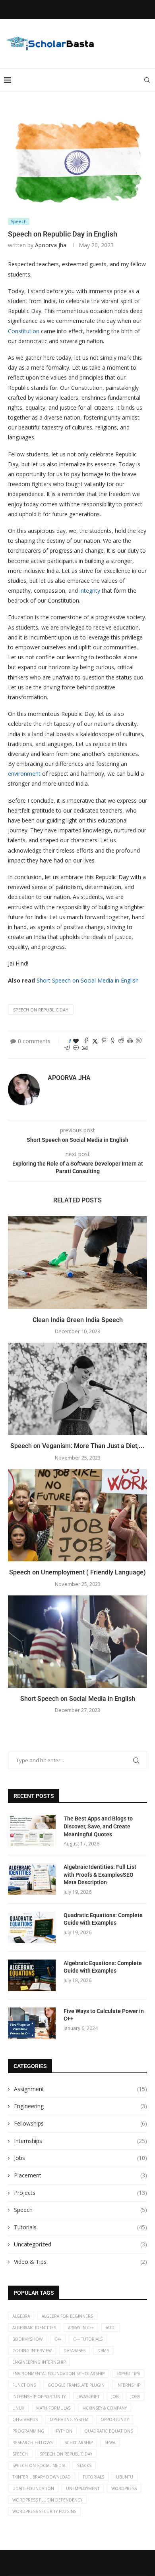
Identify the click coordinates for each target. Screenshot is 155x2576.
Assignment (80, 2089)
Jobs (80, 2158)
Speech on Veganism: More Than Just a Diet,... (77, 1446)
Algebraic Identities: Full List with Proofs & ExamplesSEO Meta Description (100, 1875)
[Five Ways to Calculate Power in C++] (32, 2023)
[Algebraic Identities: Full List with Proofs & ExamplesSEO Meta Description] (32, 1879)
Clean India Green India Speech (78, 1320)
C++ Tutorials (88, 2339)
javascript (88, 2397)
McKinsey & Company (105, 2408)
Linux (18, 2408)
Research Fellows (32, 2442)
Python (64, 2431)
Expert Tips (128, 2374)
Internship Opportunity (39, 2397)
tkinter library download (42, 2477)
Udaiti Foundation (33, 2488)
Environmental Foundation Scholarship (58, 2374)
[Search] (147, 80)
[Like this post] (76, 1041)
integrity (90, 591)
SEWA (110, 2442)
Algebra (21, 2316)
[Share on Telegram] (67, 1049)
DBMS (103, 2351)
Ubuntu (125, 2477)
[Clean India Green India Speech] (77, 1262)
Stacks (84, 2465)
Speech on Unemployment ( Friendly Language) (77, 1572)
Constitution (24, 331)
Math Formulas (53, 2408)
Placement (80, 2175)
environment (24, 774)
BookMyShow (27, 2339)
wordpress (124, 2488)
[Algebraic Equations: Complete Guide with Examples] (32, 1975)
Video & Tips (80, 2262)
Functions (24, 2385)
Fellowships (80, 2123)
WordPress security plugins (44, 2511)
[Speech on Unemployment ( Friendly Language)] (77, 1515)
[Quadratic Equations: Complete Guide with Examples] (32, 1927)
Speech (80, 2210)
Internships (80, 2141)
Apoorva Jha (51, 245)
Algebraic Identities (34, 2328)
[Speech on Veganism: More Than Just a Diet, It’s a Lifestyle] (77, 1389)
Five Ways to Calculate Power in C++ (104, 2015)
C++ (58, 2339)
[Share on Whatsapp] (139, 1041)
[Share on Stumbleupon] (130, 1041)
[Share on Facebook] (86, 1041)
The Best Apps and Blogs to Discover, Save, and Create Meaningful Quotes (98, 1826)
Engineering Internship (39, 2362)
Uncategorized (80, 2244)
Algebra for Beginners (67, 2316)
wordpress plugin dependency (47, 2500)
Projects (80, 2193)
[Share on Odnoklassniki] (112, 1041)
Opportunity (115, 2420)
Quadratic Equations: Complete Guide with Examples (103, 1919)
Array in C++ (81, 2328)
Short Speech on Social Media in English (88, 980)
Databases (75, 2351)
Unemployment (83, 2488)
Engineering (80, 2106)
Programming (28, 2431)
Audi (111, 2328)
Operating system (69, 2420)
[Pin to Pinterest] (104, 1041)
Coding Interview (32, 2351)
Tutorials (80, 2227)
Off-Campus (25, 2420)
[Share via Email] (85, 1049)
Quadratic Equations (108, 2431)
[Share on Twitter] (95, 1041)
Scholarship (78, 2442)
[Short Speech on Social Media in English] (77, 1642)
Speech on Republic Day (41, 1010)
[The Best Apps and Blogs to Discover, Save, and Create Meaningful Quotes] (32, 1831)
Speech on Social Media (39, 2465)
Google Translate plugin (76, 2385)
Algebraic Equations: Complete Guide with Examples (103, 1967)
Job (115, 2397)
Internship (128, 2385)
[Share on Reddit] (121, 1041)
